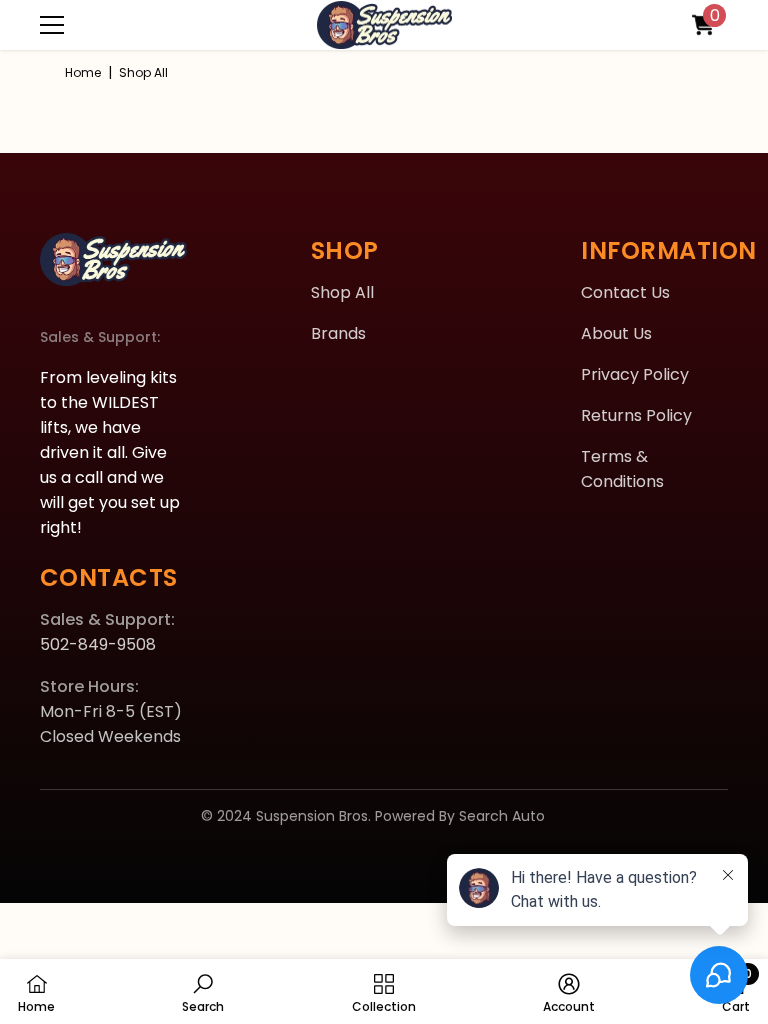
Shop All (143, 72)
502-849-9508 (98, 644)
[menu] (52, 25)
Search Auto (502, 816)
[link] (203, 991)
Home (83, 72)
